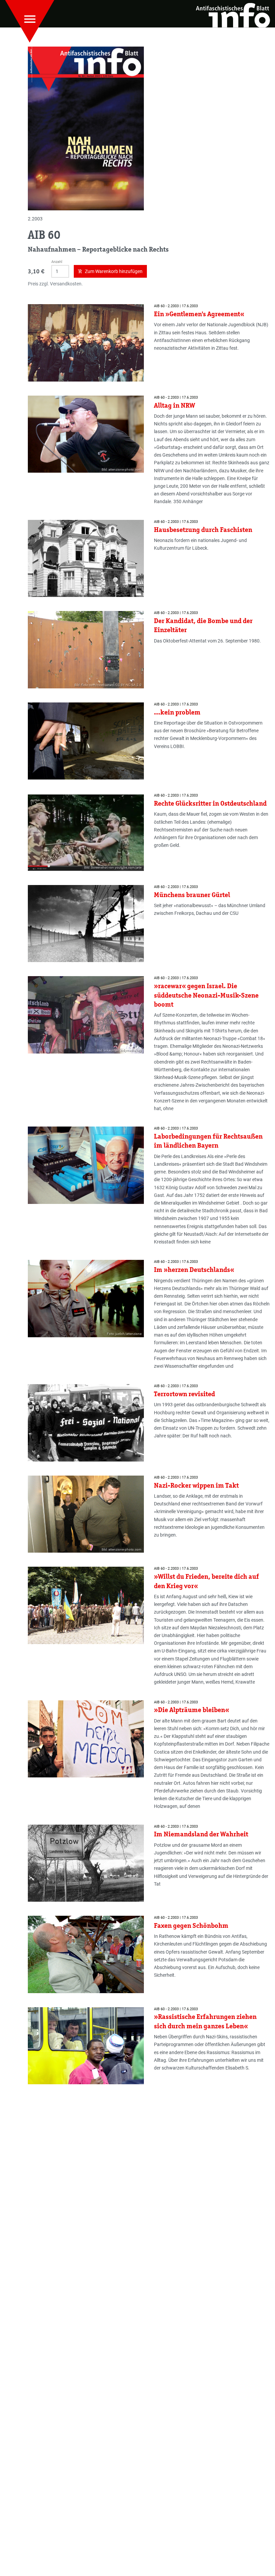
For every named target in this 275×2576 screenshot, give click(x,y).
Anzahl (57, 262)
